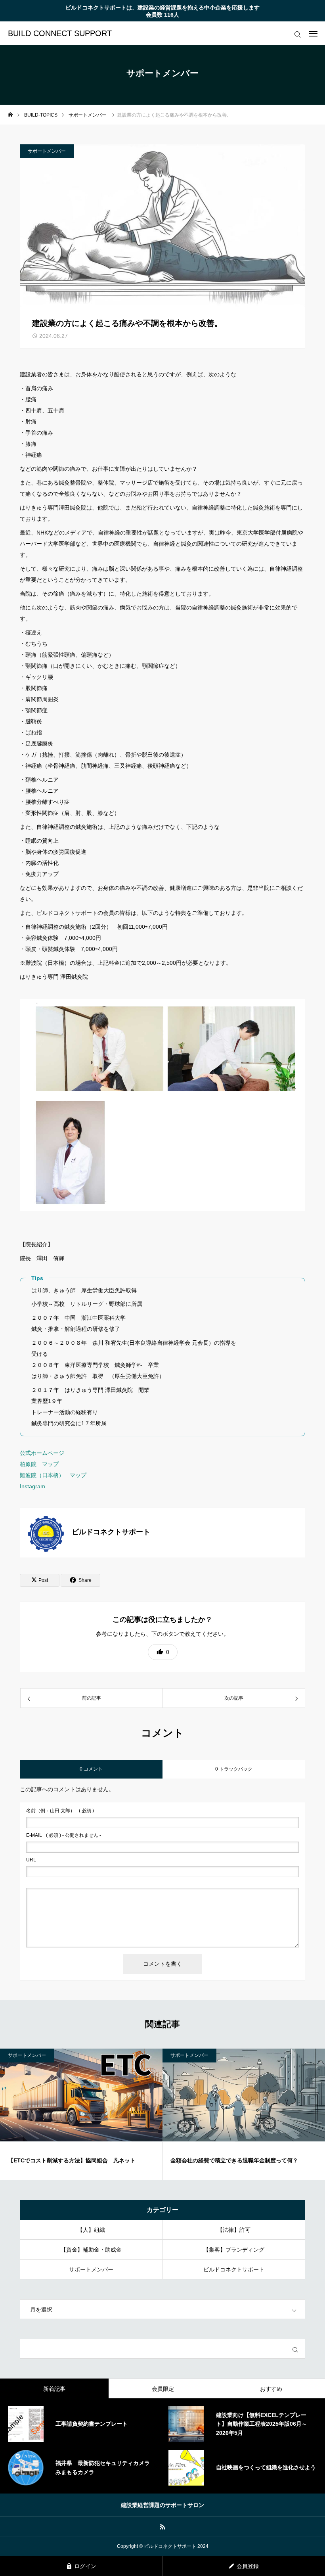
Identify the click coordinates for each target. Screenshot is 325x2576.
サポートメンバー (47, 151)
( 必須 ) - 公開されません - (64, 1835)
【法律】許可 (234, 2230)
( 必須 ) (60, 1811)
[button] (163, 1652)
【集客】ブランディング (234, 2250)
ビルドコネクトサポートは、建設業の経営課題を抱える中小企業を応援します (162, 8)
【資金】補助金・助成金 (91, 2250)
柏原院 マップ (39, 1464)
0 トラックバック (234, 1769)
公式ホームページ (42, 1453)
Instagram (32, 1486)
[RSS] (163, 2526)
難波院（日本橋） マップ (53, 1475)
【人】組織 (91, 2230)
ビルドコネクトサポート (234, 2269)
